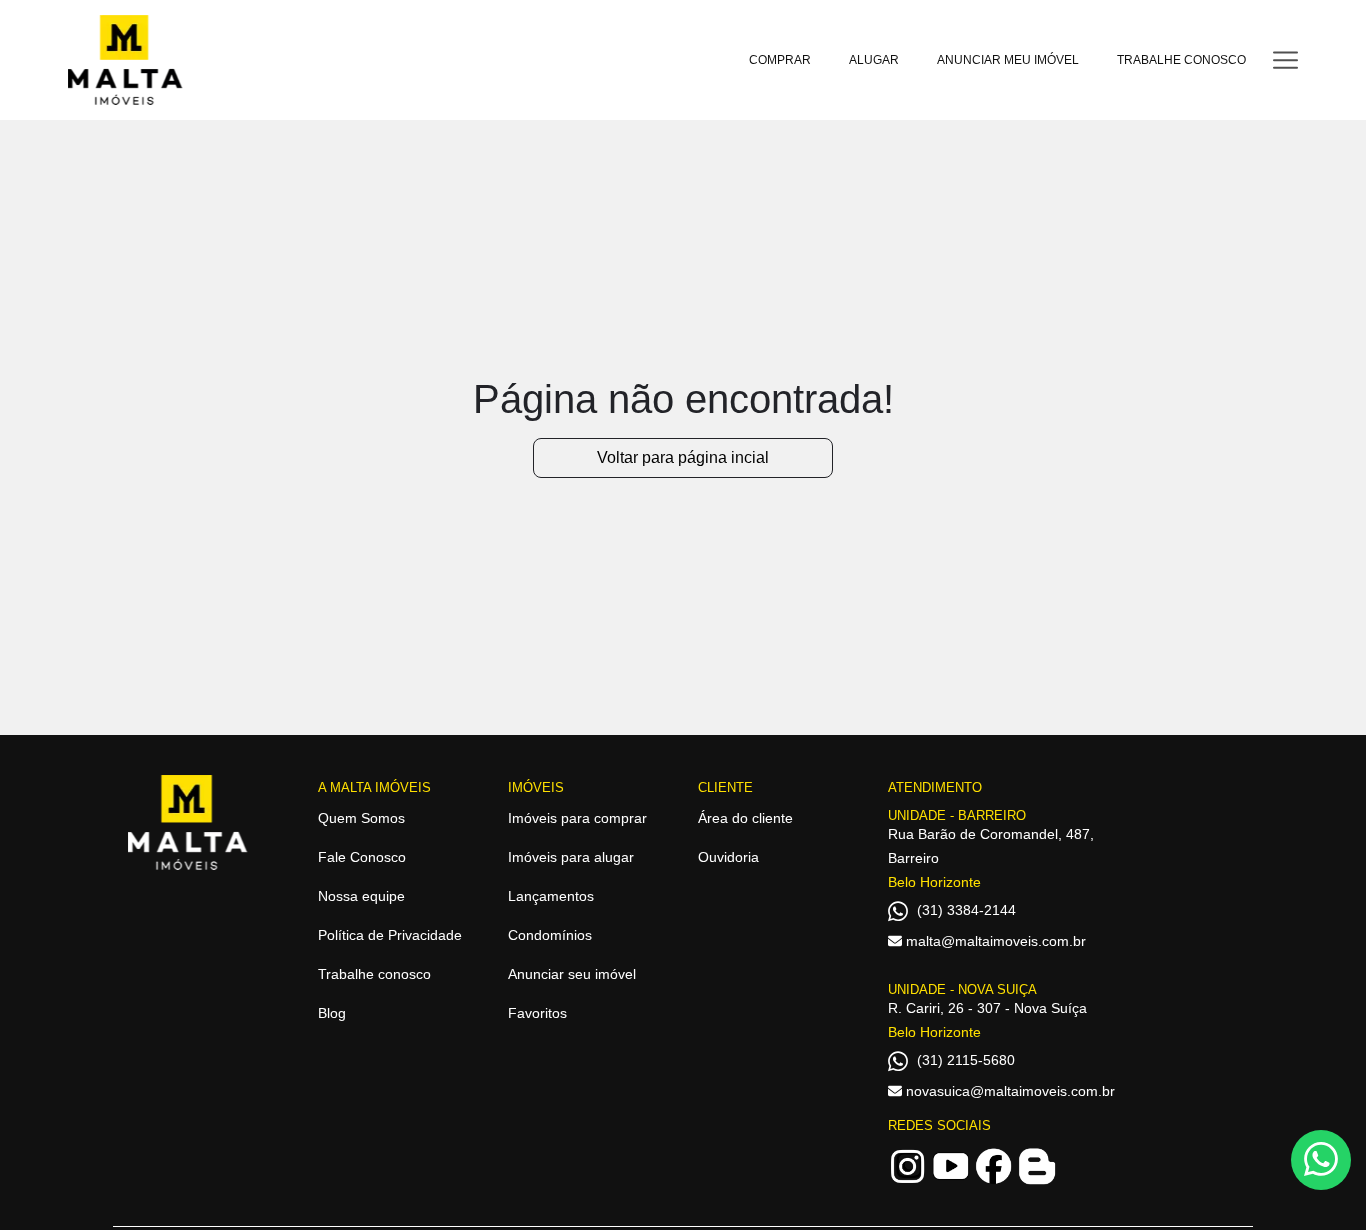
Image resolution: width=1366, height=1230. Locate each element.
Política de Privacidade (390, 935)
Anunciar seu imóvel (572, 974)
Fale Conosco (362, 857)
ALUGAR (874, 60)
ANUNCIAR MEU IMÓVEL (1008, 60)
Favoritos (537, 1013)
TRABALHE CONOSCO (1181, 60)
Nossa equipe (361, 896)
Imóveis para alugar (571, 857)
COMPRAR (780, 60)
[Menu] (1285, 59)
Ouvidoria (728, 857)
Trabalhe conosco (374, 974)
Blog (332, 1013)
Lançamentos (551, 896)
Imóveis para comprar (577, 818)
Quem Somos (361, 818)
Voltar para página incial (683, 457)
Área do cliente (745, 818)
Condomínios (550, 935)
